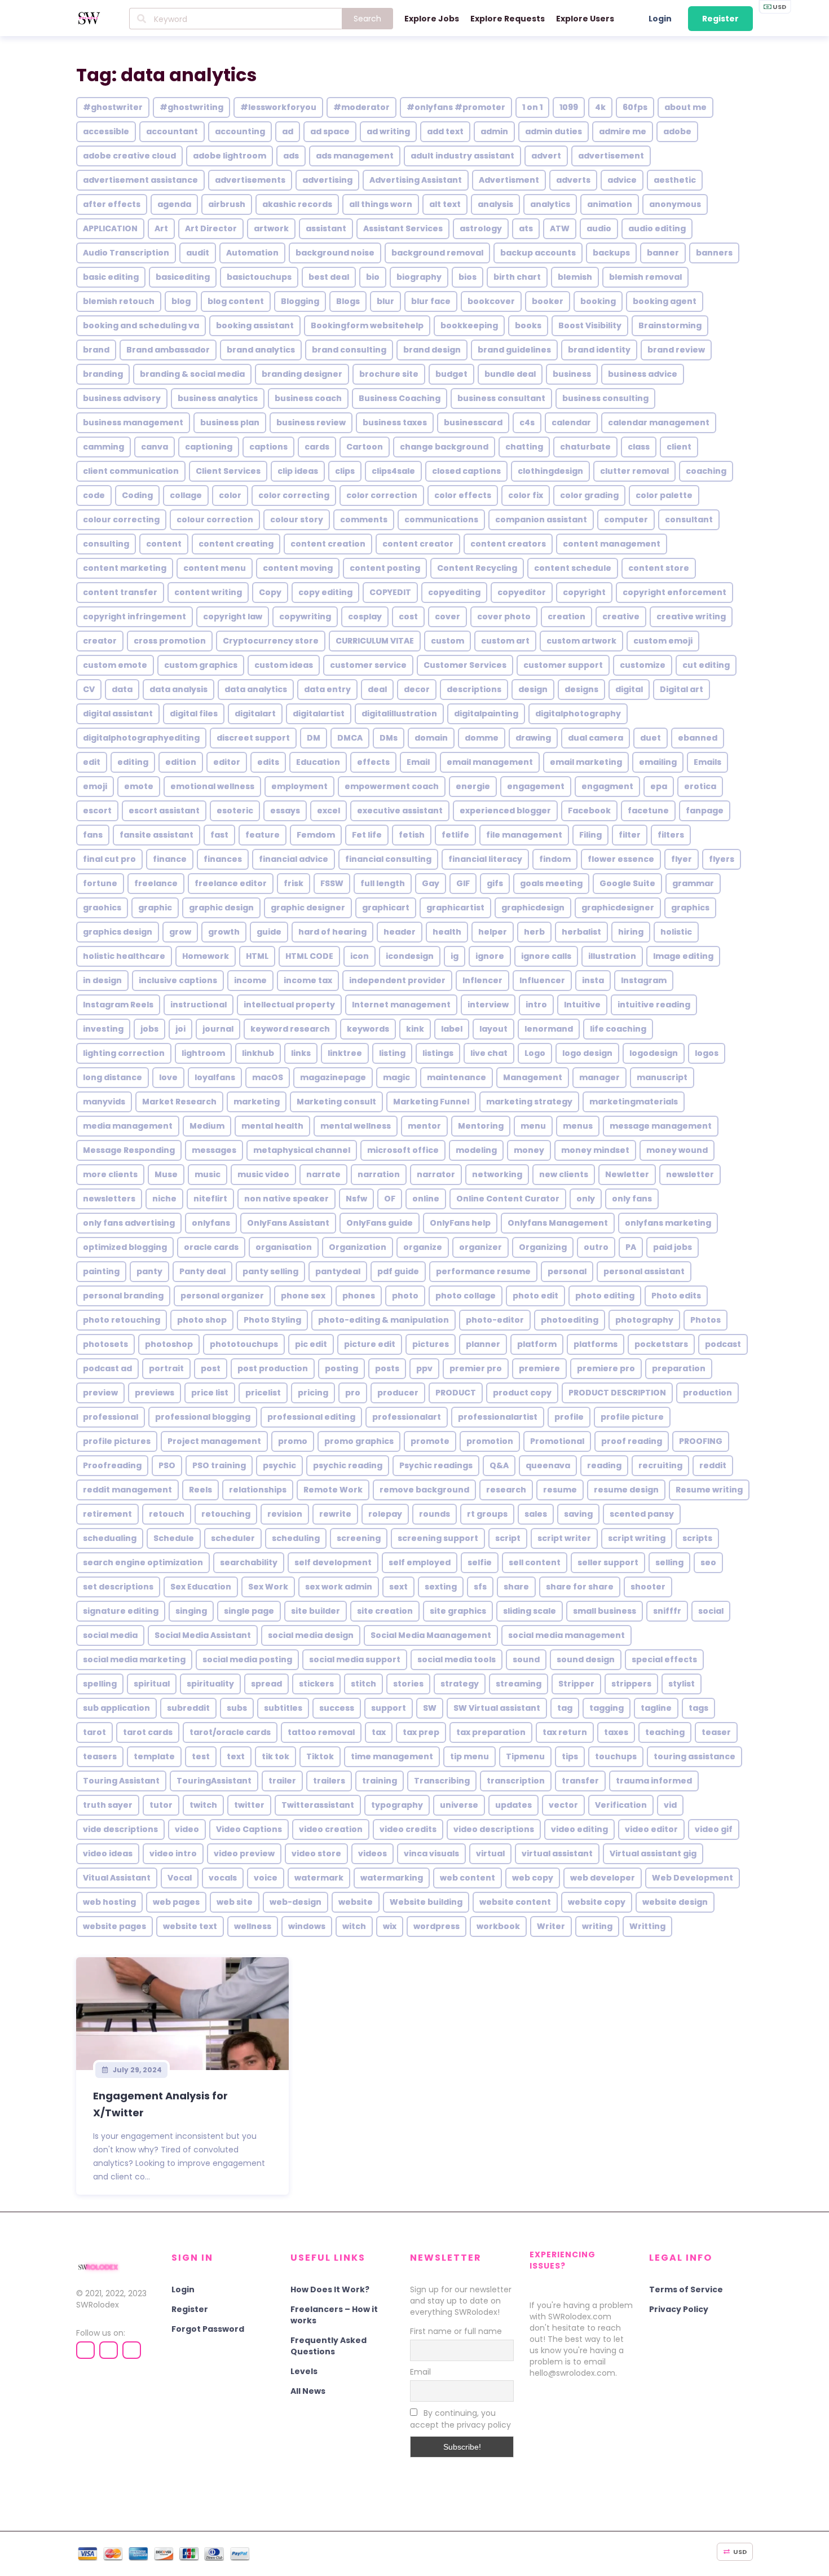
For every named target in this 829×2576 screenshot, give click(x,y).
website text (190, 1926)
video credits (408, 1829)
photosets (105, 1344)
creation (566, 617)
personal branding (123, 1296)
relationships (258, 1490)
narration (379, 1174)
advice (622, 180)
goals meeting (551, 883)
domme (482, 738)
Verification (621, 1805)
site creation (385, 1611)
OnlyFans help (460, 1223)
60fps (635, 107)
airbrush (227, 204)
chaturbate (585, 447)
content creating (236, 544)
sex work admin (339, 1587)
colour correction (215, 519)
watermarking (392, 1878)
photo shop (202, 1320)
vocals (223, 1878)
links (301, 1053)
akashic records (297, 204)
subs (237, 1708)
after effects (112, 204)
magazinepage (333, 1077)
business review (311, 422)
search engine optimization (143, 1562)
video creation (331, 1829)
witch (354, 1926)
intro (536, 1005)
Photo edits (676, 1296)
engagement (536, 786)
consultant (689, 519)
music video (263, 1174)
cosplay (365, 617)
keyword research (290, 1029)
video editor (651, 1829)
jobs (149, 1029)
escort (97, 811)
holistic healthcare (124, 956)
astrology (481, 228)
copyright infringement (135, 617)
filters (671, 835)
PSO (167, 1465)
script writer (564, 1538)
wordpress (436, 1926)
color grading (589, 495)
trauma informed (654, 1781)
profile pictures (117, 1441)
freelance (156, 883)
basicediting (183, 277)
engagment (607, 786)
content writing (208, 592)
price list (210, 1393)
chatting (524, 447)
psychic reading (348, 1465)
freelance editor (231, 883)
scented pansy (642, 1514)
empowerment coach (392, 786)
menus (578, 1126)
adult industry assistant (462, 156)
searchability (249, 1562)
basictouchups (259, 277)
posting (341, 1368)
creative (621, 617)
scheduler (233, 1538)
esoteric (235, 811)
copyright (584, 592)
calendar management (659, 422)
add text (445, 131)
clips (345, 471)
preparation (679, 1368)
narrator (436, 1174)
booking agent (665, 301)
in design (102, 980)
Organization (358, 1247)
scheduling (296, 1538)
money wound (677, 1150)
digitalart (255, 714)
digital (629, 689)
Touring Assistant (121, 1781)
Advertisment (509, 180)
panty (149, 1271)
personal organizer (222, 1296)
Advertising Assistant (416, 180)
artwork (271, 228)
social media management (566, 1635)
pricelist (263, 1393)
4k (600, 107)
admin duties (554, 131)
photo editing (605, 1296)
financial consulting (388, 859)
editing (133, 762)
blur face (431, 301)
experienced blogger (505, 811)
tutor (161, 1805)
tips (570, 1756)
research (506, 1490)
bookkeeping (469, 325)
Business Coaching (400, 398)
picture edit (370, 1344)
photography (644, 1320)
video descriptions (494, 1829)
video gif (714, 1829)
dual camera (596, 738)
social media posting (247, 1659)
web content (468, 1878)
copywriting (305, 617)
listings (438, 1053)
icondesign (410, 956)
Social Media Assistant (203, 1635)
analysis (495, 204)
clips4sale (393, 471)
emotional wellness (212, 786)
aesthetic (675, 180)
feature (263, 835)
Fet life (367, 835)
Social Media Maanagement (431, 1635)
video (187, 1829)
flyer (682, 859)
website (356, 1902)
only (586, 1199)
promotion (490, 1441)
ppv (424, 1368)
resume (560, 1490)
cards (317, 447)
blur (385, 301)
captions (268, 447)
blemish (575, 277)
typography (397, 1805)
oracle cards (211, 1247)
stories (408, 1684)
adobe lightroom (230, 156)
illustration (612, 956)
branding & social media (192, 374)
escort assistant (164, 811)
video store (316, 1853)
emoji (95, 786)
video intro (173, 1853)
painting (101, 1271)
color (230, 495)
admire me (623, 131)
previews (155, 1393)
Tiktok (320, 1756)
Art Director (211, 228)
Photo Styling (272, 1320)
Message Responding (129, 1150)
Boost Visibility (590, 325)
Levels (304, 2371)
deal (377, 689)
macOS (268, 1077)
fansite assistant (156, 835)
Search (367, 19)
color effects (463, 495)
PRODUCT (456, 1393)
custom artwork (581, 641)
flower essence (621, 859)
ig (455, 956)
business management (133, 422)
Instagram (644, 980)
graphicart (386, 908)
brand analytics (261, 350)
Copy (270, 592)
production (707, 1393)
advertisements (250, 180)
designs (581, 689)
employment (299, 786)
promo (293, 1441)
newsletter (690, 1174)
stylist (682, 1684)
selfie (480, 1562)
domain (431, 738)
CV (89, 689)
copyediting (454, 592)
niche (164, 1199)
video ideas (108, 1853)
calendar (571, 422)
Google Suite (627, 883)
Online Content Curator (508, 1199)
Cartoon (365, 447)
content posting (385, 568)
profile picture (632, 1417)
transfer (580, 1781)
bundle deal (510, 374)
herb (534, 932)
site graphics (458, 1611)
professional (111, 1417)
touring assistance (694, 1756)
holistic (676, 932)
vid (670, 1805)
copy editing (325, 592)
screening (359, 1538)
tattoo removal (321, 1732)
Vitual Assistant (117, 1878)
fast (219, 835)
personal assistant (644, 1271)
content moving (298, 568)
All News (308, 2391)
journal (218, 1029)
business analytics (218, 398)
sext (398, 1587)
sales (536, 1514)
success (337, 1708)
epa (659, 786)
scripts (697, 1538)
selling (669, 1562)
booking (598, 301)
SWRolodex (98, 2305)
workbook (498, 1926)
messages (214, 1150)
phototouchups (244, 1344)
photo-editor (495, 1320)
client (679, 447)
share (516, 1587)
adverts (573, 180)
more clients (110, 1174)
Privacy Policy (679, 2309)
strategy (460, 1684)
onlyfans (211, 1223)
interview (488, 1005)
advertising (327, 180)
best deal (329, 277)
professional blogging (203, 1417)
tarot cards (148, 1732)
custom (447, 641)
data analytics (256, 689)
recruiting (660, 1465)
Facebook (589, 811)
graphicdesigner (618, 908)
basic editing (111, 277)
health (447, 932)
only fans (632, 1199)
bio (373, 277)
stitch (363, 1684)
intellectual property (289, 1005)
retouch (167, 1514)
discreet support (253, 738)
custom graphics (201, 665)
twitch (203, 1805)
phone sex (303, 1296)
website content (515, 1902)
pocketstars (661, 1344)
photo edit (535, 1296)
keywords (368, 1029)
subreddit (188, 1708)
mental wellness (356, 1126)
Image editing (683, 956)
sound (526, 1659)
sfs (480, 1587)
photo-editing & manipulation (383, 1320)
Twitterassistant (318, 1805)
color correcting (294, 495)
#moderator (361, 107)
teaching (665, 1732)
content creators (508, 544)
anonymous (675, 204)
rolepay (385, 1514)
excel (328, 811)
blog (181, 301)
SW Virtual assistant (497, 1708)
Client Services (228, 471)
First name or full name (456, 2331)
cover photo (504, 617)
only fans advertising (129, 1223)
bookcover (491, 301)
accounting (240, 131)
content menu (215, 568)
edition (181, 762)
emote (139, 786)
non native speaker (286, 1199)
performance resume (483, 1271)
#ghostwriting (191, 107)
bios (468, 277)
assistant (326, 228)
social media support (355, 1659)
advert (546, 156)
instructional (199, 1005)
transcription (516, 1781)
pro (353, 1393)
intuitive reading (654, 1005)
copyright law (233, 617)
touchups (616, 1756)
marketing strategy (529, 1102)
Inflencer (482, 980)
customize (643, 665)
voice (266, 1878)
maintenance (457, 1077)
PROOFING (701, 1441)
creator (100, 641)
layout (493, 1029)
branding (103, 374)
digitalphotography (578, 714)
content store (659, 568)
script (508, 1538)
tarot (94, 1732)
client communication (131, 471)
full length (383, 883)
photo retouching (122, 1320)
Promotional (557, 1441)
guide (269, 932)
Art (161, 228)
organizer (480, 1247)
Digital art (682, 689)
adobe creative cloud (129, 156)
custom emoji (663, 641)
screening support (438, 1538)
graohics (102, 908)
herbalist (581, 932)
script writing (637, 1538)
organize (423, 1247)
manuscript (662, 1077)
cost (408, 617)
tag (565, 1708)
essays (285, 811)
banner (663, 253)
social (711, 1611)
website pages (114, 1926)
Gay (431, 883)
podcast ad (107, 1368)
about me (685, 107)
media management (128, 1126)
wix (390, 1926)
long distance (113, 1077)
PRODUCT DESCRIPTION (617, 1393)
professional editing (311, 1417)
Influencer (542, 980)
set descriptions (118, 1587)
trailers (329, 1781)
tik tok (275, 1756)
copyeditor (522, 592)
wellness (253, 1926)
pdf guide (398, 1271)
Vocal (180, 1878)
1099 (569, 107)
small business (605, 1611)
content (164, 544)
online (426, 1199)
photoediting (570, 1320)
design (533, 689)
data (122, 689)
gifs (495, 883)
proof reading (632, 1441)
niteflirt (210, 1199)
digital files (194, 714)
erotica (700, 786)
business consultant (501, 398)
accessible (106, 131)
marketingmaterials (634, 1102)
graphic (155, 908)
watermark (319, 1878)
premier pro (476, 1368)
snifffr (667, 1611)
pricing (313, 1393)
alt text (445, 204)
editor (227, 762)
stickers (316, 1684)
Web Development (693, 1878)
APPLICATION (110, 228)
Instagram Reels (118, 1005)
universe (459, 1805)
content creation (328, 544)
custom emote (115, 665)
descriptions (474, 689)
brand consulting (349, 350)
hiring (631, 932)
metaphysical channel (302, 1150)
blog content (236, 301)
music (208, 1174)
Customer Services (465, 665)
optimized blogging (125, 1247)
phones (359, 1296)
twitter (249, 1805)
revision (285, 1514)
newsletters (109, 1199)
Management (533, 1077)
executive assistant (400, 811)
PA (631, 1247)
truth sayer (108, 1805)
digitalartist (319, 714)
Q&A (499, 1465)
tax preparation (491, 1732)
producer (398, 1393)
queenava (548, 1465)
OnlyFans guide (380, 1223)
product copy (522, 1393)
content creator (418, 544)
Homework (206, 956)
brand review (676, 350)
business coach (308, 398)
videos (372, 1853)
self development (333, 1562)
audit (198, 253)
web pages (176, 1902)
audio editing (657, 228)
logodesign (654, 1053)
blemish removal (645, 277)
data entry (327, 689)
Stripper (576, 1684)
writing (597, 1926)
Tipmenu (525, 1756)
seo (708, 1562)
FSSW (332, 883)
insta (593, 980)
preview (100, 1393)
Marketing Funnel (431, 1102)
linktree (345, 1053)
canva (155, 447)
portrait (166, 1368)
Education (318, 762)
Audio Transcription (126, 253)
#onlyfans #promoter (456, 107)
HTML (257, 956)
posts (387, 1368)
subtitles (283, 1708)
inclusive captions (178, 980)
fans (93, 835)
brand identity (599, 350)
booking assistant (255, 325)
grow (180, 932)
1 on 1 (532, 107)
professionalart (407, 1417)
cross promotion (170, 641)
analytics (550, 204)
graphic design (221, 908)
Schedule (174, 1538)
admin (494, 131)
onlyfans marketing (668, 1223)
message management (661, 1126)
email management (490, 762)
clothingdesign (550, 471)
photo (405, 1296)
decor (417, 689)
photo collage (466, 1296)
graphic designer (308, 908)
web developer (603, 1878)
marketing (257, 1102)
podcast (723, 1344)
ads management (355, 156)
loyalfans (215, 1077)
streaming (519, 1684)
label (452, 1029)
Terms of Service (686, 2289)
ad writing (388, 131)
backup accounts (538, 253)
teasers (100, 1756)
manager (599, 1077)
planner (483, 1344)
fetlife (455, 835)
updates (513, 1805)
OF (390, 1199)
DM (314, 738)
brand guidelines (514, 350)
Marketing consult (336, 1102)
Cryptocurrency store (271, 641)
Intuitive (582, 1005)
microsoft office (403, 1150)
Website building (426, 1902)
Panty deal (202, 1271)
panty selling (270, 1271)
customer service (368, 665)
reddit (713, 1465)
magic (396, 1077)
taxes (616, 1732)
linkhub (258, 1053)
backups (611, 253)
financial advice (294, 859)
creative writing (691, 617)
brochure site (389, 374)
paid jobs (673, 1247)
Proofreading (112, 1465)
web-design (296, 1902)
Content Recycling (477, 568)
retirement (107, 1514)
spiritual (152, 1684)
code (94, 495)
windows (307, 1926)
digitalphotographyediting (141, 738)
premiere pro (606, 1368)
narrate (323, 1174)
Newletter (627, 1174)
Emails (707, 762)
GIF (463, 883)
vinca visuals (431, 1853)
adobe (677, 131)
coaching (706, 471)
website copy (597, 1902)
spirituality (210, 1684)
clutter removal (634, 471)
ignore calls (546, 956)
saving (578, 1514)
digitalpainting (486, 714)
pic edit (311, 1344)
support (389, 1708)
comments (364, 519)
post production (273, 1368)
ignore (490, 956)
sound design (586, 1659)
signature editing (121, 1611)
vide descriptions (120, 1829)
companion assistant (541, 519)
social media (110, 1635)
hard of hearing (332, 932)
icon (360, 956)
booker (548, 301)
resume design (626, 1490)
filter (630, 835)
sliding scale (530, 1611)
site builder (316, 1611)
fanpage (705, 811)
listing (392, 1053)
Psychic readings (436, 1465)
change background (444, 447)
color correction (382, 495)
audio (599, 228)
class (639, 447)
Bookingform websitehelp (367, 325)
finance (170, 859)
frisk (294, 883)
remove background (424, 1490)
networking (497, 1174)
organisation (284, 1247)
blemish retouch (119, 301)
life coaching (618, 1029)
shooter (648, 1587)
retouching (226, 1514)
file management (524, 835)
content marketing (125, 568)
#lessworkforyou (278, 107)
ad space (330, 131)
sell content (535, 1562)
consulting (106, 544)
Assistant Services (403, 228)
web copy (533, 1878)
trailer (282, 1781)
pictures (431, 1344)
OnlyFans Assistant (288, 1223)
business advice (643, 374)
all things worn (381, 204)
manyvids (104, 1102)
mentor (424, 1126)
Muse (166, 1174)
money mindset (595, 1150)
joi (180, 1029)
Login (660, 19)
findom (555, 859)
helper (493, 932)
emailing (658, 762)
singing (191, 1611)
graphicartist (455, 908)
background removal (437, 253)
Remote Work (333, 1490)
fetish (412, 835)
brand (96, 350)
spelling (100, 1684)
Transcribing (442, 1781)
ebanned (698, 738)
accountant (172, 131)
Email (418, 762)
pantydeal (338, 1271)
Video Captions (249, 1829)
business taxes (395, 422)
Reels (200, 1490)
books (528, 325)
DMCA (350, 738)
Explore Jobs (432, 19)
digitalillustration (399, 714)
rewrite (335, 1514)
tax (379, 1732)
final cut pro (109, 859)
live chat (489, 1053)
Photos (705, 1320)
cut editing (706, 665)
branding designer (302, 374)
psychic (279, 1465)
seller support (608, 1562)
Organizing (543, 1247)
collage (186, 495)
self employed (420, 1562)
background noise (335, 253)
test (201, 1756)
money (529, 1150)
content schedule (573, 568)
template (154, 1756)
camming (103, 447)
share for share (580, 1587)
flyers (722, 859)
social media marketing (134, 1659)
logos (707, 1053)
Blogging (300, 301)
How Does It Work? (330, 2289)
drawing (533, 738)
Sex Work (268, 1587)
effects (373, 762)
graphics (690, 908)
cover (447, 617)
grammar (693, 883)
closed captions (466, 471)
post (211, 1368)
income (250, 980)
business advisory (122, 398)
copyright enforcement (674, 592)
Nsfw (356, 1199)
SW (430, 1708)
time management (392, 1756)
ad (288, 131)
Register (720, 19)
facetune (648, 811)
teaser (716, 1732)
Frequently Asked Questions (328, 2346)
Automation (252, 253)
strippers (631, 1684)
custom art (505, 641)
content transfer (120, 592)
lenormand (549, 1029)
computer (626, 519)
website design (675, 1902)
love (168, 1077)
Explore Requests (508, 19)
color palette (664, 495)
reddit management (127, 1490)
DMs (389, 738)
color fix (526, 495)
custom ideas (284, 665)
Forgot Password (208, 2329)
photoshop (169, 1344)
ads (291, 156)
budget (451, 374)
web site (235, 1902)
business (572, 374)
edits (268, 762)
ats (526, 228)
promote (430, 1441)
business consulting (605, 398)
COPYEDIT (390, 592)
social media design (311, 1635)
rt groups (487, 1514)
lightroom (203, 1053)
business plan (230, 422)
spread (266, 1684)
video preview (244, 1853)
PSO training (219, 1465)
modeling (476, 1150)
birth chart (517, 277)
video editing (579, 1829)
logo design (587, 1053)
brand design (432, 350)
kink (415, 1029)
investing (103, 1029)
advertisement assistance (140, 180)
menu (533, 1126)
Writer (551, 1926)
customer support (563, 665)
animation (610, 204)
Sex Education (201, 1587)
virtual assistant (557, 1853)
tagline (656, 1708)
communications (441, 519)
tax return (565, 1732)
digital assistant (118, 714)
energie (473, 786)
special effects (664, 1659)
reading (604, 1465)
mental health (272, 1126)
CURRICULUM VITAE (375, 641)
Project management (214, 1441)
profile (569, 1417)
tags (698, 1708)
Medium (207, 1126)
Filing (590, 835)
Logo (535, 1053)
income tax (308, 980)
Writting (647, 1926)
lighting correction (124, 1053)
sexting (441, 1587)
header (400, 932)
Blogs (348, 301)
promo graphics (359, 1441)
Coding (137, 495)
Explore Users (585, 19)
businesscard (473, 422)
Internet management (401, 1005)
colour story (297, 519)
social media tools (457, 1659)
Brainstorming (670, 325)
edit (92, 762)
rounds (435, 1514)
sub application (116, 1708)
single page (249, 1611)
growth (224, 932)
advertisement (611, 156)
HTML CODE (309, 956)
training (380, 1781)
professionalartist (498, 1417)
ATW (560, 228)
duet (651, 738)
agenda (174, 204)
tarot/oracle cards (230, 1732)
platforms (596, 1344)
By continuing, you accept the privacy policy (460, 2419)
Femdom (316, 835)
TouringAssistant (214, 1781)
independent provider (397, 980)
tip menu (469, 1756)
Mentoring (481, 1126)
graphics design (118, 932)
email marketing (586, 762)
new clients (564, 1174)
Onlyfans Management (558, 1223)
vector (563, 1805)
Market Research (179, 1102)
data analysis (178, 689)
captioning (209, 447)
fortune (100, 883)
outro (596, 1247)
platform (537, 1344)
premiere (539, 1368)
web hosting (109, 1902)
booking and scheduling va (141, 325)
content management (612, 544)
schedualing (110, 1538)
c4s (527, 422)
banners (714, 253)
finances (223, 859)
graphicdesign (533, 908)
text (236, 1756)
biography (419, 277)
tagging (607, 1708)
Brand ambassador (168, 350)
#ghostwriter (113, 107)
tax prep (421, 1732)
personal (567, 1271)
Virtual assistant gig (653, 1853)
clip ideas (298, 471)
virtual (490, 1853)
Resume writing (709, 1490)
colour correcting (121, 519)
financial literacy (485, 859)
